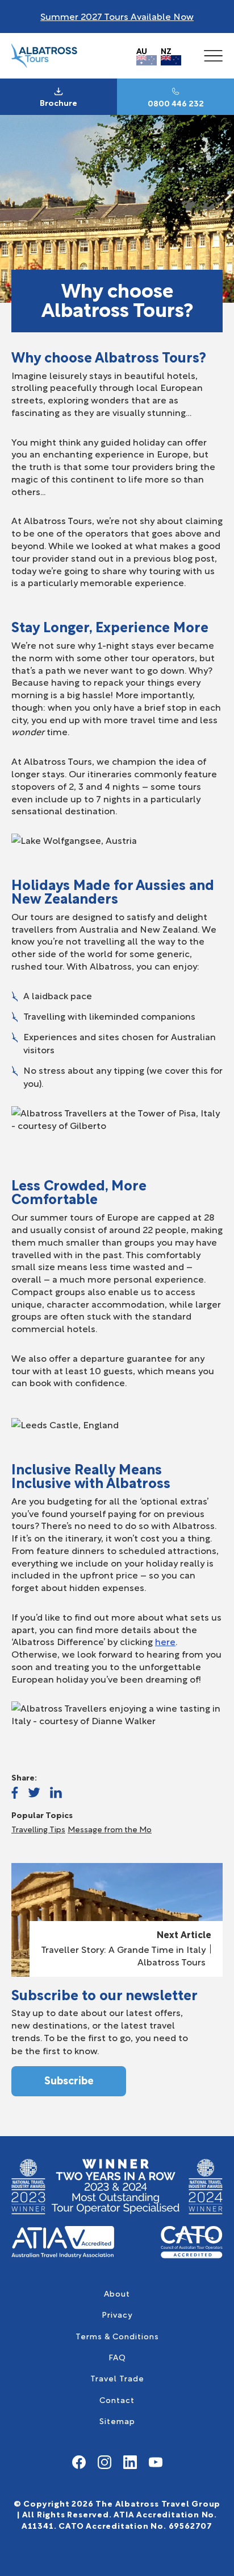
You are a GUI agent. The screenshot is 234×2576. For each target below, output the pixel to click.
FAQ (117, 2357)
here (165, 1641)
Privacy (117, 2314)
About (117, 2293)
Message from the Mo (110, 1829)
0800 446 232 (176, 103)
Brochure (58, 102)
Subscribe (69, 2080)
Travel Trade (117, 2378)
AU (142, 50)
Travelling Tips (38, 1829)
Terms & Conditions (117, 2336)
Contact (117, 2399)
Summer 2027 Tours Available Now (117, 16)
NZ (166, 50)
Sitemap (117, 2420)
